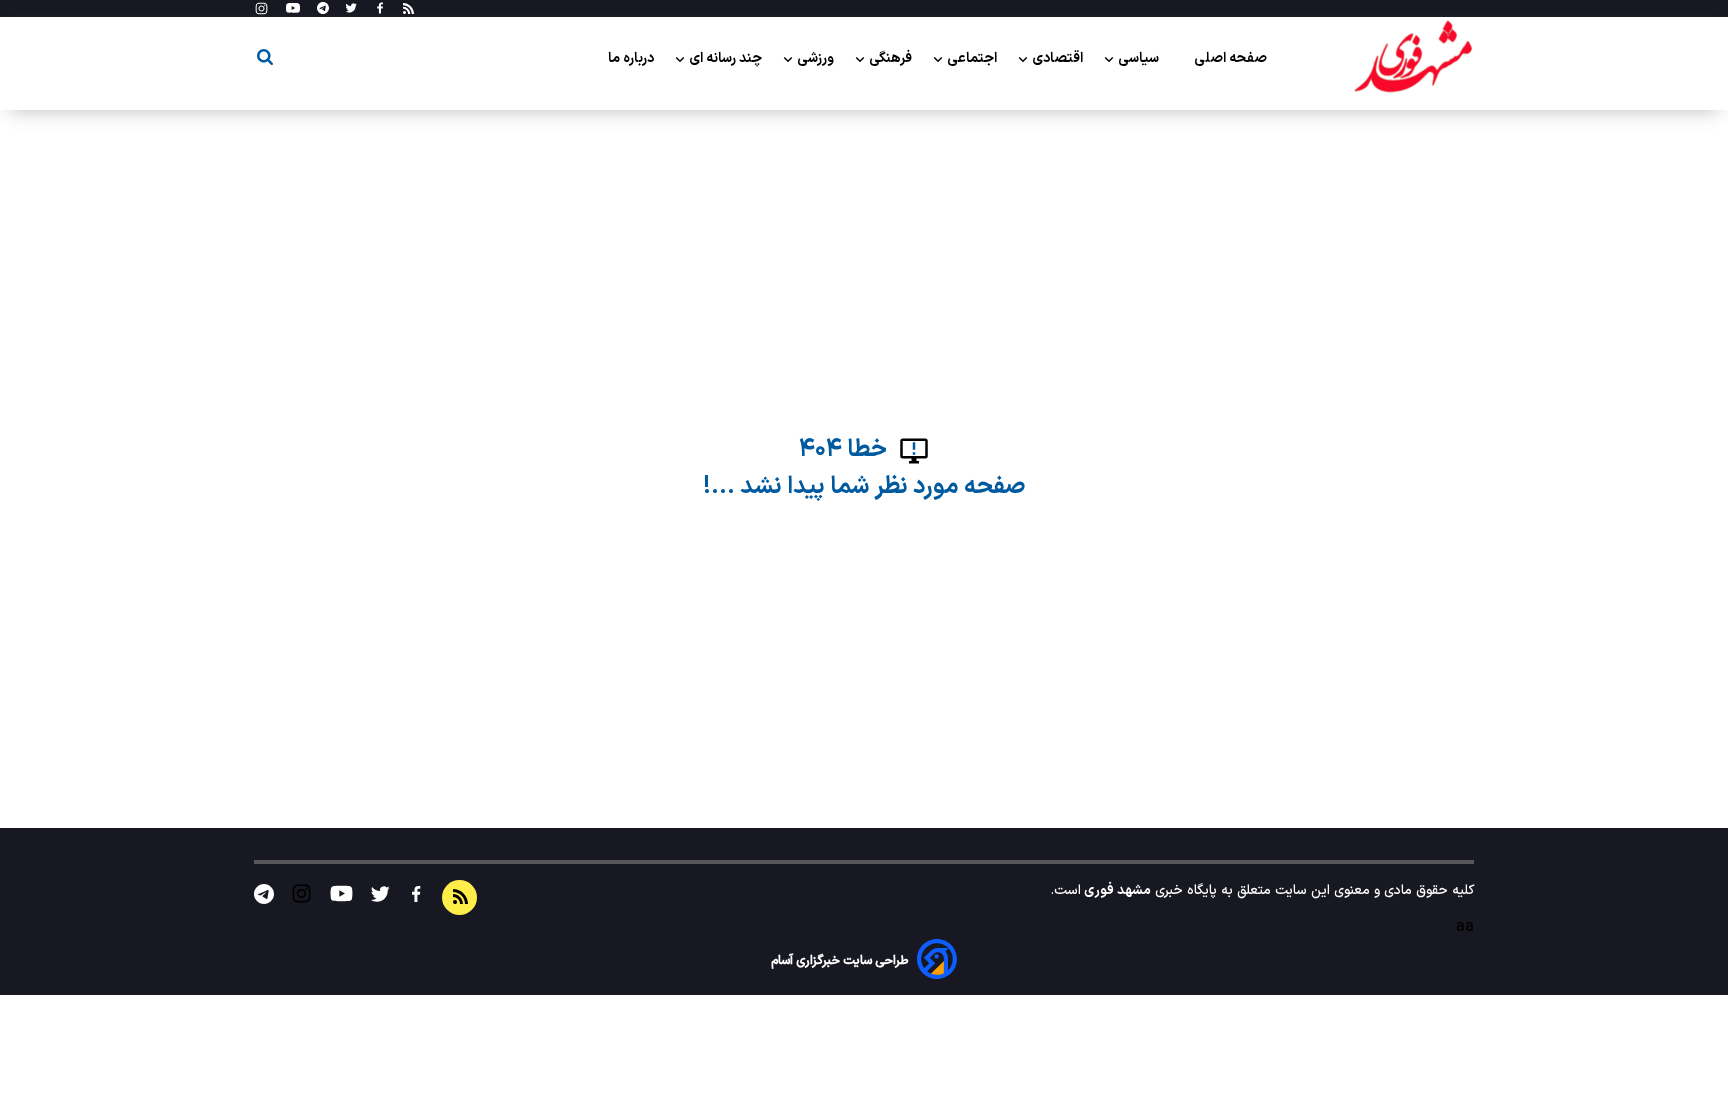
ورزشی (817, 58)
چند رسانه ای (727, 58)
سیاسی (1140, 58)
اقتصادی (1059, 58)
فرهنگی (892, 58)
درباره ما (632, 58)
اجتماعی (973, 58)
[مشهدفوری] (1413, 58)
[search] (265, 60)
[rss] (408, 9)
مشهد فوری (1116, 890)
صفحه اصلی (1230, 58)
